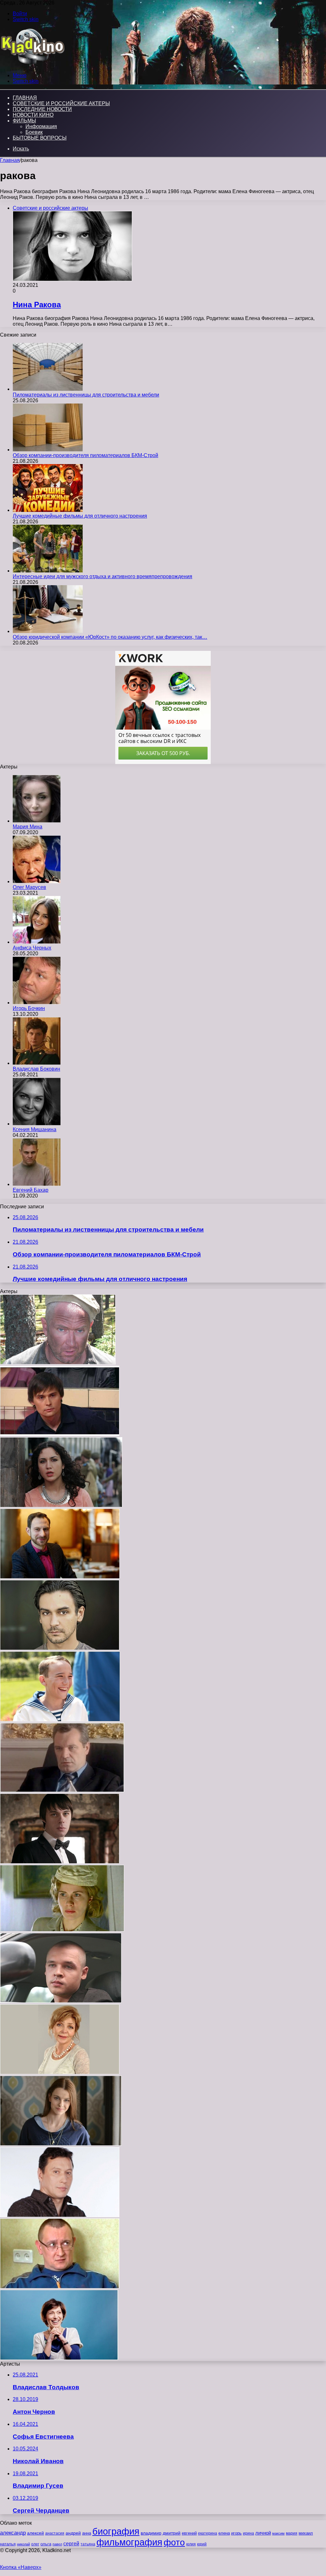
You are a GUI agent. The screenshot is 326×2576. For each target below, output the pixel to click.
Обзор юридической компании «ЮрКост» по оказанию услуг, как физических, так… (110, 637)
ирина (248, 2533)
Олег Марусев (29, 887)
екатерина (208, 2533)
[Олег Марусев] (37, 881)
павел (57, 2544)
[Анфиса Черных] (37, 942)
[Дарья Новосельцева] (61, 2144)
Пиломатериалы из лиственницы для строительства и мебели (86, 395)
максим (278, 2533)
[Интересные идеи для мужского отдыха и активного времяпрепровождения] (48, 571)
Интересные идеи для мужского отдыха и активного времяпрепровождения (103, 576)
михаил (306, 2533)
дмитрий (172, 2533)
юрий (202, 2544)
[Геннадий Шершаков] (60, 2215)
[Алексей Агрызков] (58, 1363)
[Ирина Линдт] (62, 1930)
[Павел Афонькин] (60, 1434)
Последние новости (42, 109)
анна (87, 2533)
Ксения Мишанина (35, 1129)
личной (263, 2533)
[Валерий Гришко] (62, 1790)
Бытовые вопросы (40, 138)
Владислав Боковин (36, 1069)
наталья (8, 2544)
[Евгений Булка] (60, 1577)
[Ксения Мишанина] (37, 1124)
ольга (46, 2544)
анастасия (55, 2533)
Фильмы (24, 121)
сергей (71, 2543)
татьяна (88, 2544)
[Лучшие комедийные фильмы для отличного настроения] (48, 510)
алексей (35, 2533)
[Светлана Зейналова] (59, 2358)
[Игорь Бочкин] (37, 1003)
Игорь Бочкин (29, 1008)
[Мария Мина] (37, 821)
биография (116, 2531)
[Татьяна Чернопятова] (60, 2073)
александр (13, 2533)
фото (174, 2542)
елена (224, 2533)
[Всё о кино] (32, 65)
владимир (151, 2533)
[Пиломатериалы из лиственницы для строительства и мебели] (48, 389)
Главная (10, 160)
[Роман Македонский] (60, 1720)
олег (35, 2544)
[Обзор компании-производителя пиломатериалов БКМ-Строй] (48, 450)
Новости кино (33, 115)
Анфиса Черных (32, 948)
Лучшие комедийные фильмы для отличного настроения (80, 516)
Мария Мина (28, 827)
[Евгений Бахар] (37, 1184)
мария (292, 2533)
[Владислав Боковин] (37, 1063)
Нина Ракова (37, 305)
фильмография (129, 2542)
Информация (41, 126)
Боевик (34, 132)
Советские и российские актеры (61, 103)
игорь (236, 2533)
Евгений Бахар (31, 1190)
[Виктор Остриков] (60, 1862)
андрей (73, 2533)
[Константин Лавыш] (60, 1648)
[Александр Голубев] (61, 2001)
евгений (189, 2533)
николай (23, 2544)
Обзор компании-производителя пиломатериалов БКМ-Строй (85, 455)
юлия (191, 2544)
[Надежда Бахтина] (61, 1506)
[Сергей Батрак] (60, 2287)
